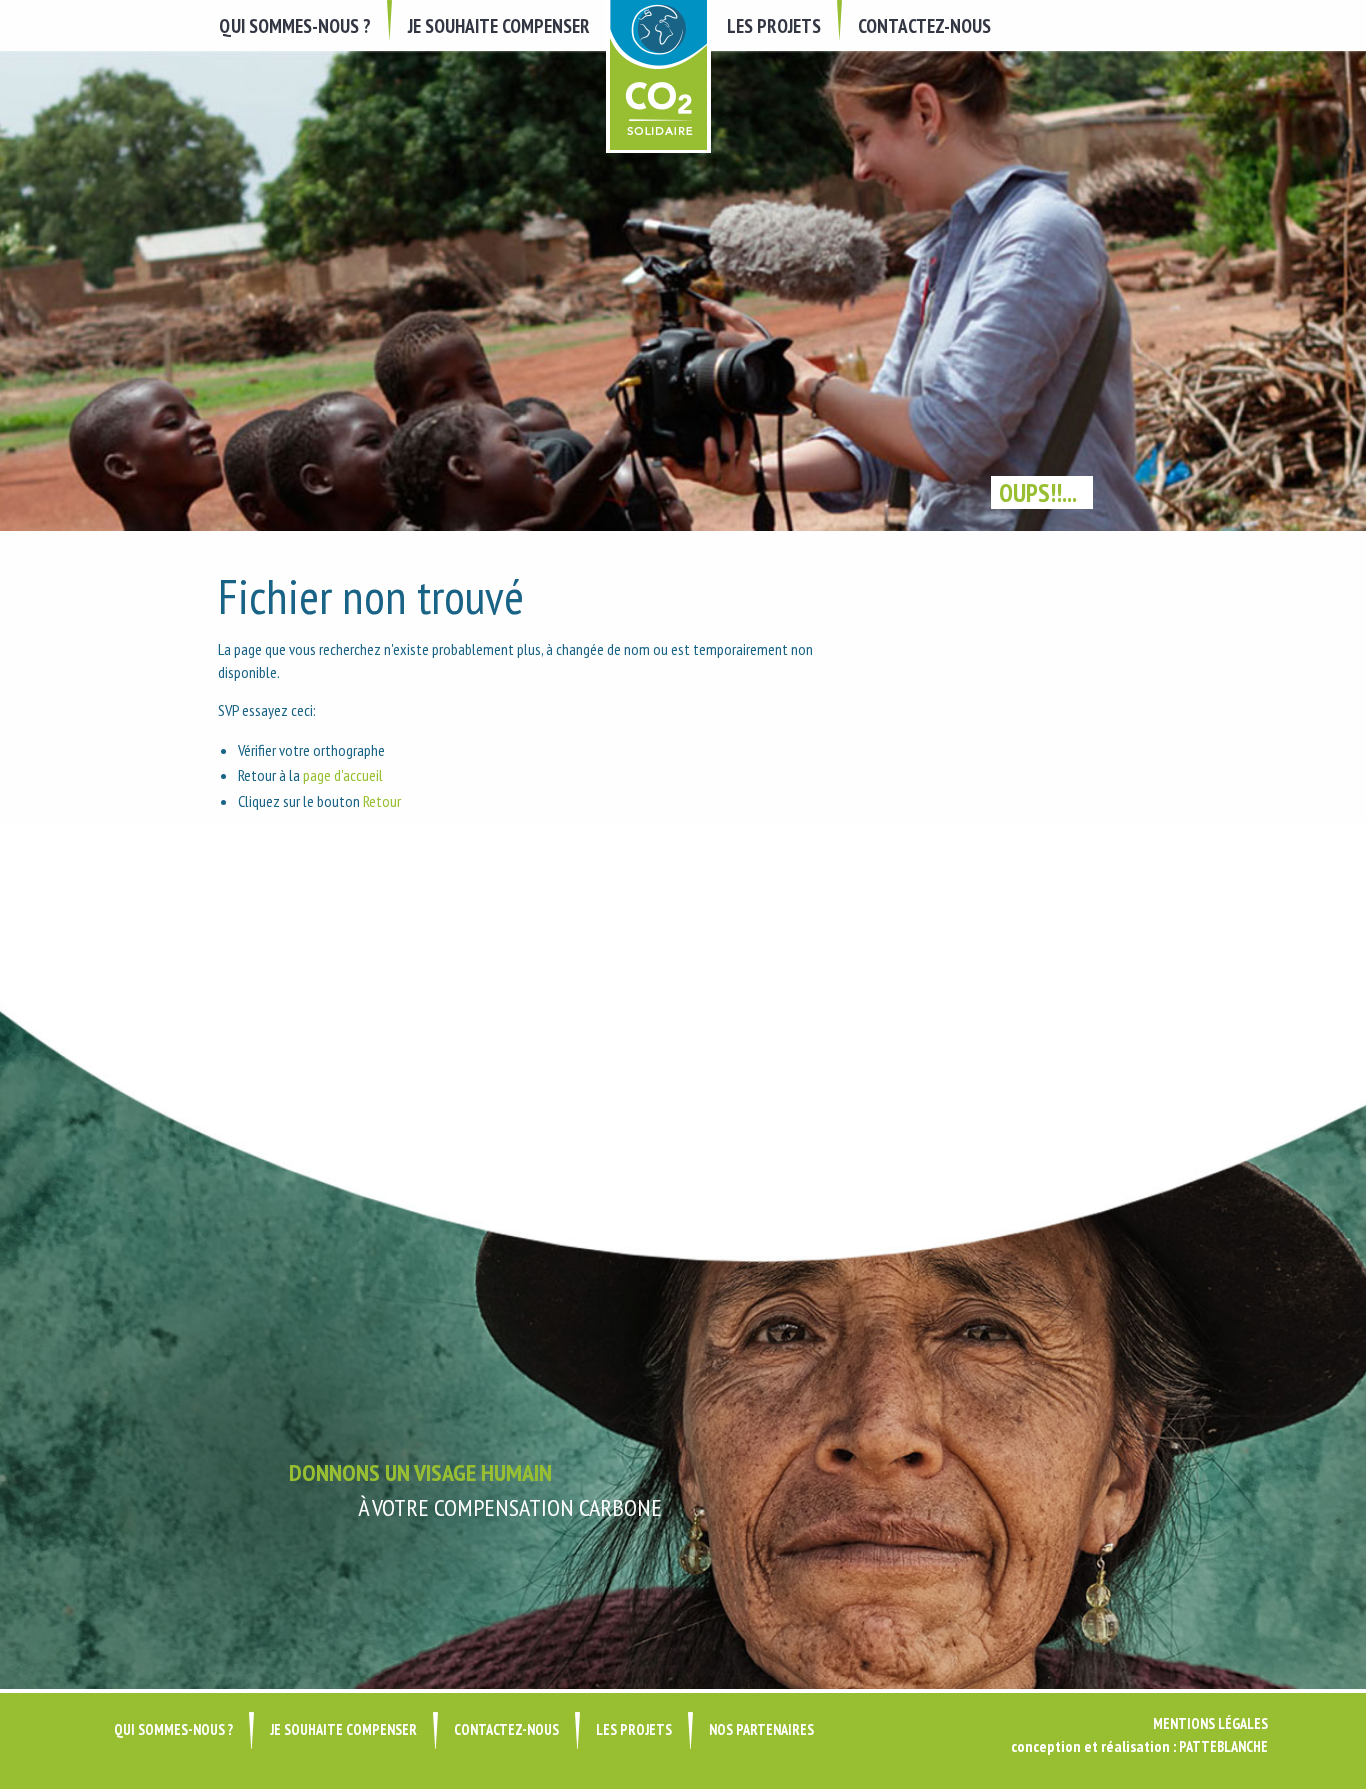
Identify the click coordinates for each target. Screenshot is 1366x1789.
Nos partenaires (761, 1729)
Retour (382, 801)
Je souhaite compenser (499, 25)
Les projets (774, 25)
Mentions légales (1210, 1723)
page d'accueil (343, 775)
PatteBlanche (1223, 1746)
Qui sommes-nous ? (295, 25)
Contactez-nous (924, 25)
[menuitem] (297, 25)
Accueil (658, 76)
